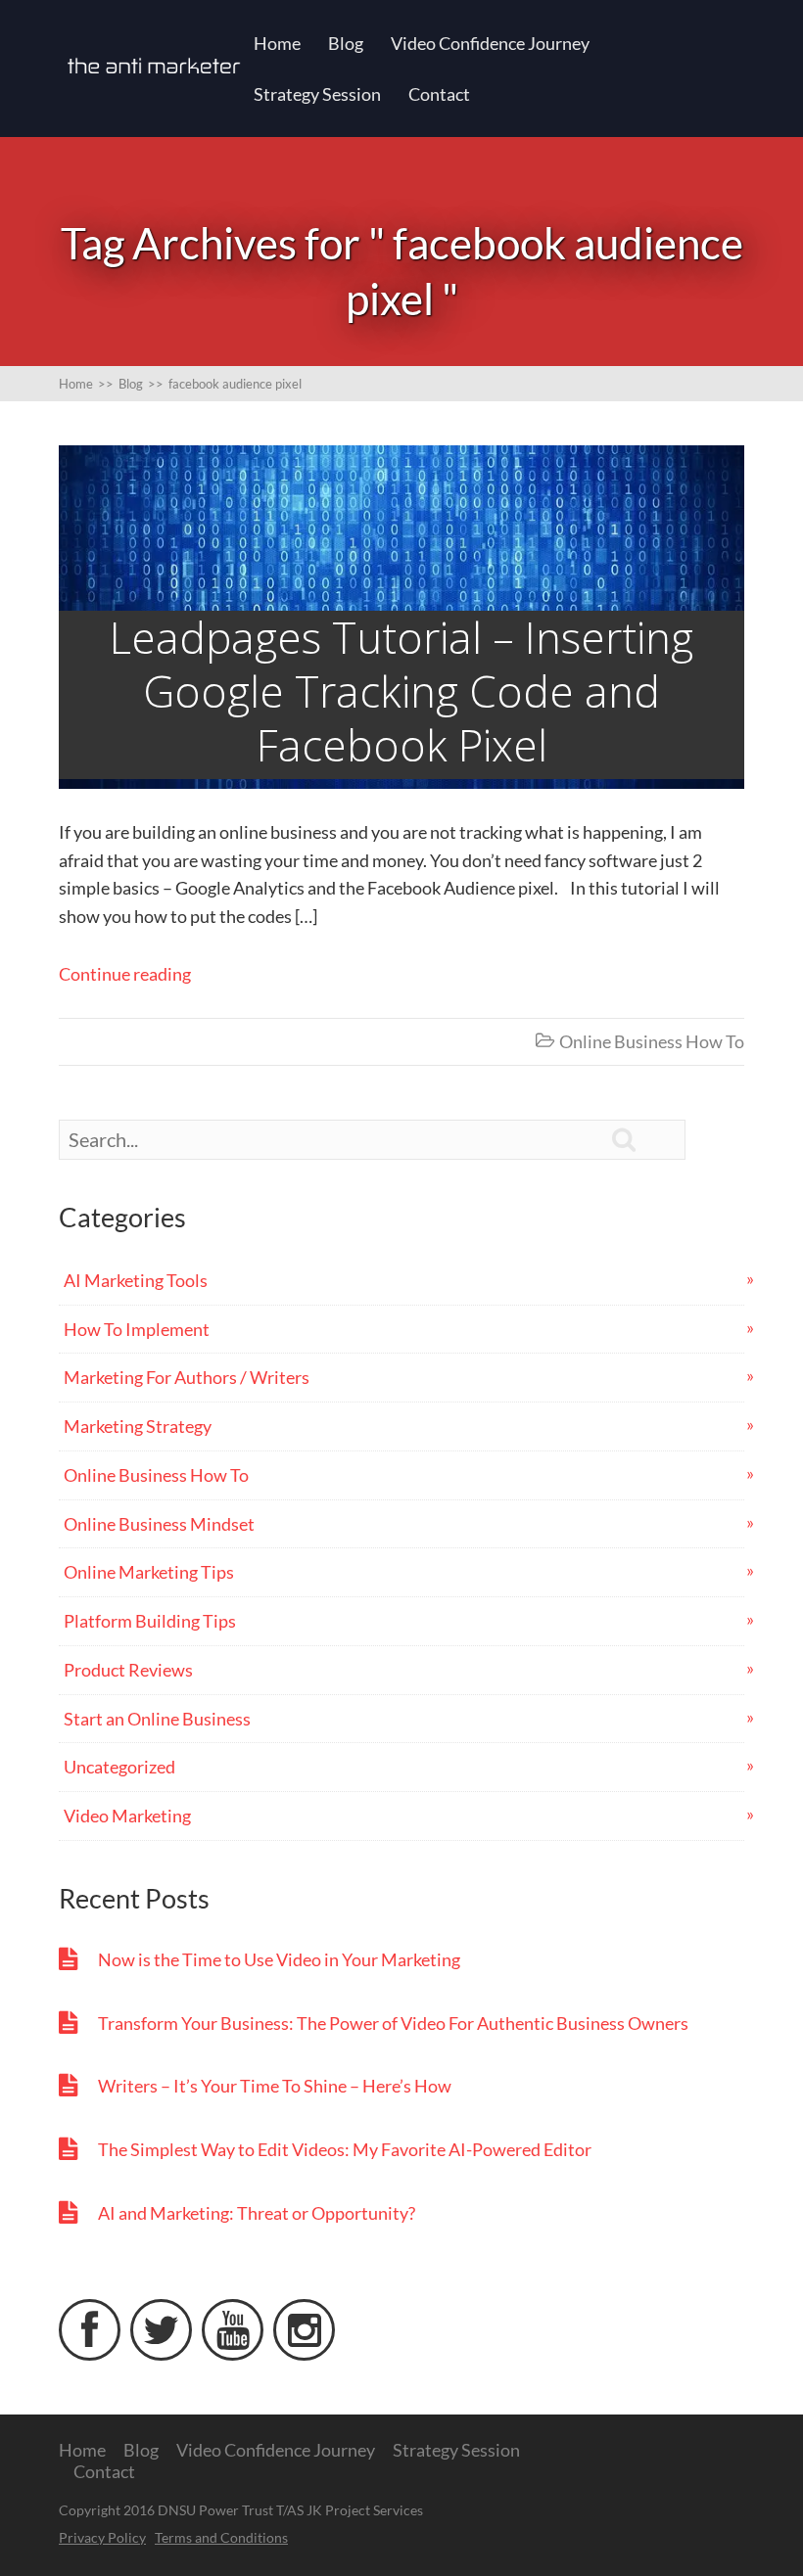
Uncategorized (119, 1767)
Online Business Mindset (159, 1524)
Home (277, 43)
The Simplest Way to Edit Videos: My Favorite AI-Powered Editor (345, 2149)
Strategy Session (317, 94)
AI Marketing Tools (136, 1280)
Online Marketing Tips (149, 1572)
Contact (439, 94)
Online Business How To (652, 1041)
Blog (346, 43)
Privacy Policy (102, 2537)
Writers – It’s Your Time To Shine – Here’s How (275, 2086)
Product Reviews (128, 1670)
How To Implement (137, 1329)
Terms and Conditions (221, 2537)
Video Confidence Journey (490, 43)
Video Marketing (127, 1816)
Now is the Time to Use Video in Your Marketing (279, 1959)
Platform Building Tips (150, 1621)
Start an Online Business (157, 1719)
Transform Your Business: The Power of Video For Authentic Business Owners (393, 2023)
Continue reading (125, 974)
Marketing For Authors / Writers (187, 1377)
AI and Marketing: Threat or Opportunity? (257, 2213)
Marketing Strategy (138, 1426)
